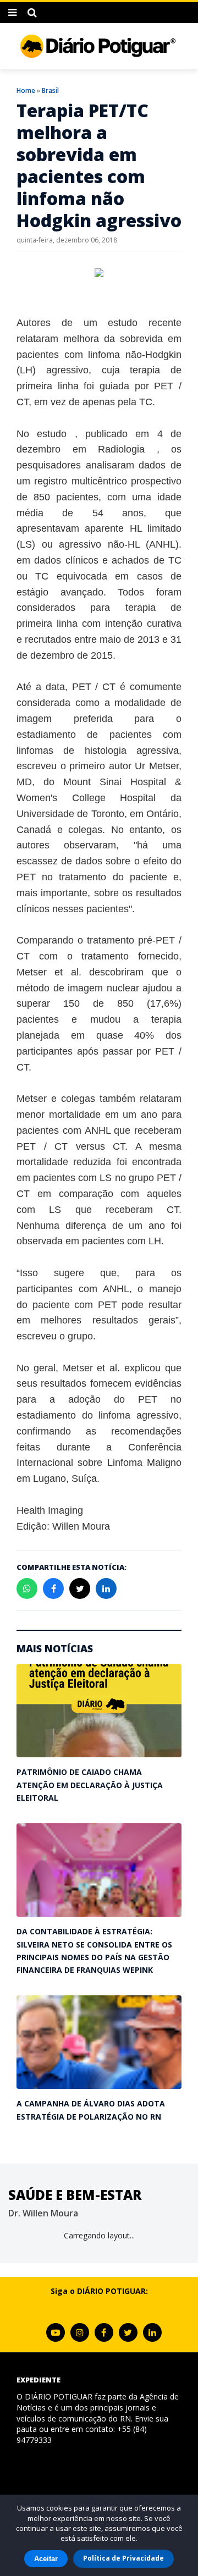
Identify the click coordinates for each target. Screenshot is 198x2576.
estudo (52, 434)
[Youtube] (56, 2332)
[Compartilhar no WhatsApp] (27, 1588)
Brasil (50, 90)
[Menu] (12, 13)
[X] (128, 2332)
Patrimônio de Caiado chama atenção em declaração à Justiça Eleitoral (90, 1785)
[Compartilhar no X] (80, 1588)
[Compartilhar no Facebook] (53, 1588)
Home (26, 90)
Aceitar (46, 2559)
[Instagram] (80, 2332)
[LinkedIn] (152, 2332)
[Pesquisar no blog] (32, 13)
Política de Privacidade (123, 2558)
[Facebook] (104, 2332)
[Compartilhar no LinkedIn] (106, 1588)
